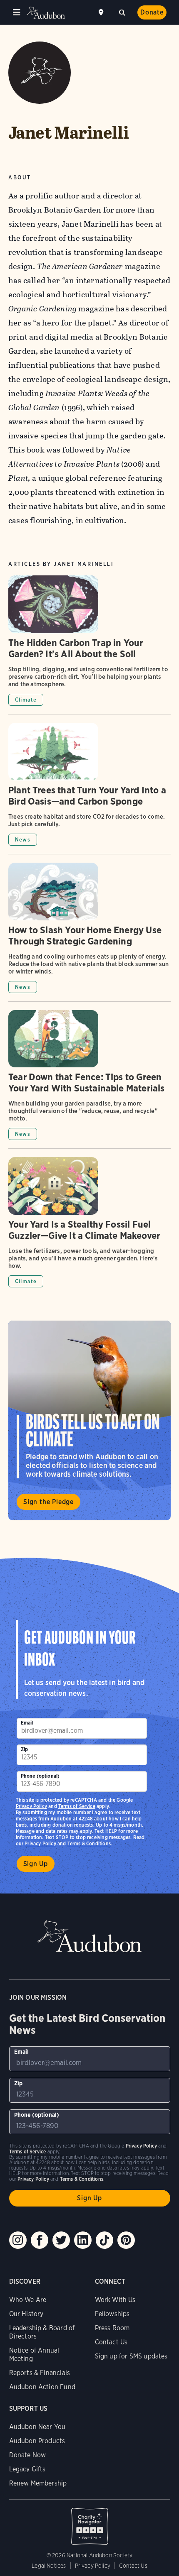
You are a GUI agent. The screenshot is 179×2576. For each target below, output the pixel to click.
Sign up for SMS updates (131, 2356)
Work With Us (115, 2300)
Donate (152, 12)
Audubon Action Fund (42, 2387)
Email (27, 1723)
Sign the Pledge (48, 1502)
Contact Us (111, 2342)
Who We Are (28, 2300)
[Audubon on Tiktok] (104, 2240)
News (23, 840)
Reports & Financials (40, 2373)
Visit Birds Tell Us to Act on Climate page (89, 1420)
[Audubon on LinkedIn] (83, 2240)
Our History (26, 2314)
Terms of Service (77, 1806)
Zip (25, 1749)
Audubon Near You (37, 2427)
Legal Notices (49, 2566)
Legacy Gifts (27, 2469)
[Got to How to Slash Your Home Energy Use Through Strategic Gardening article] (89, 932)
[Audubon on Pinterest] (126, 2240)
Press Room (112, 2328)
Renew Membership (38, 2483)
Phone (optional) (40, 1776)
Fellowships (112, 2314)
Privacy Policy (40, 1843)
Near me (102, 12)
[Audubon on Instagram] (18, 2240)
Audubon (46, 13)
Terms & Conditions (89, 1843)
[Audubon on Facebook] (40, 2240)
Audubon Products (37, 2441)
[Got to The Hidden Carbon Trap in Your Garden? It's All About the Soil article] (89, 645)
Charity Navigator (90, 2522)
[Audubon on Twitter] (61, 2240)
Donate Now (28, 2455)
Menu (17, 12)
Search (122, 12)
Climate (26, 700)
